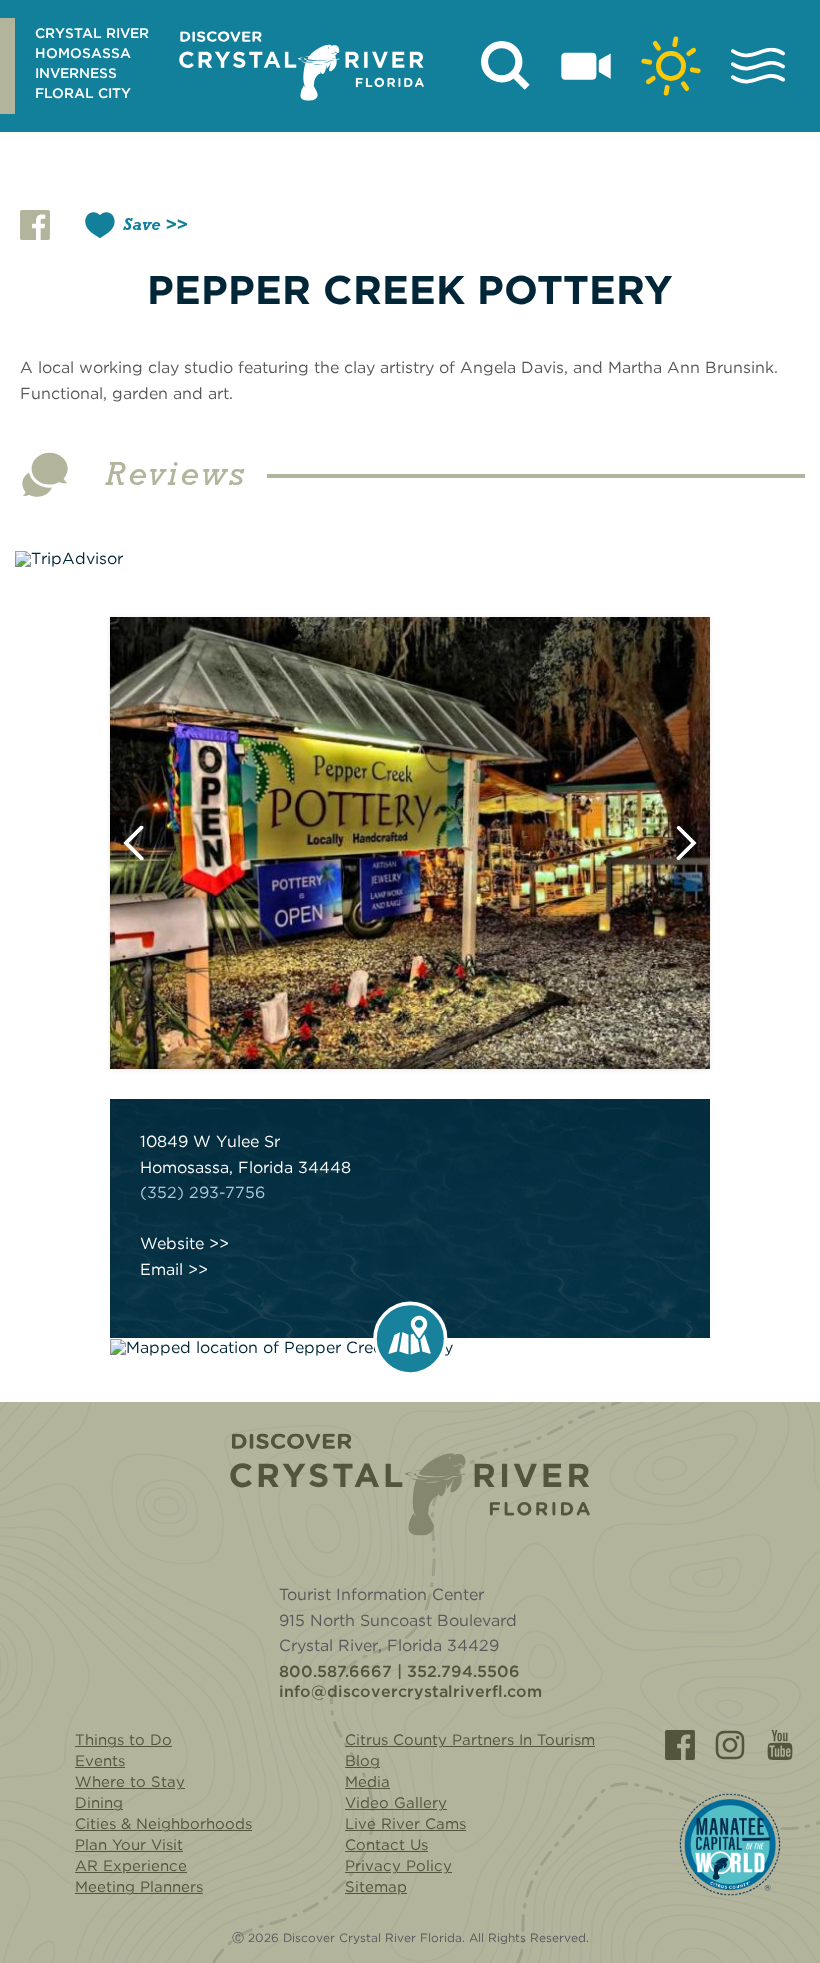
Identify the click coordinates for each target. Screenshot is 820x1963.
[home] (301, 66)
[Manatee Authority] (730, 1844)
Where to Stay (130, 1782)
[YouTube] (780, 1745)
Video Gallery (396, 1803)
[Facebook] (680, 1745)
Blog (362, 1761)
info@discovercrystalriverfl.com (410, 1692)
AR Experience (131, 1866)
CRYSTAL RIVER (92, 33)
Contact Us (386, 1845)
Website (172, 1244)
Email (161, 1270)
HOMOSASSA (83, 53)
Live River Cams (405, 1824)
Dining (99, 1803)
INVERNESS (76, 73)
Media (367, 1782)
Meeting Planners (139, 1887)
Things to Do (123, 1740)
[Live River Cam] (586, 66)
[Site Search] (506, 66)
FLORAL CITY (83, 93)
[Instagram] (730, 1745)
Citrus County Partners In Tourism (470, 1740)
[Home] (410, 1484)
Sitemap (376, 1887)
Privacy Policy (398, 1866)
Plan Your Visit (129, 1845)
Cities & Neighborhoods (163, 1824)
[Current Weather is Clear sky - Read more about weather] (671, 66)
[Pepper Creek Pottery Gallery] (410, 843)
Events (100, 1761)
